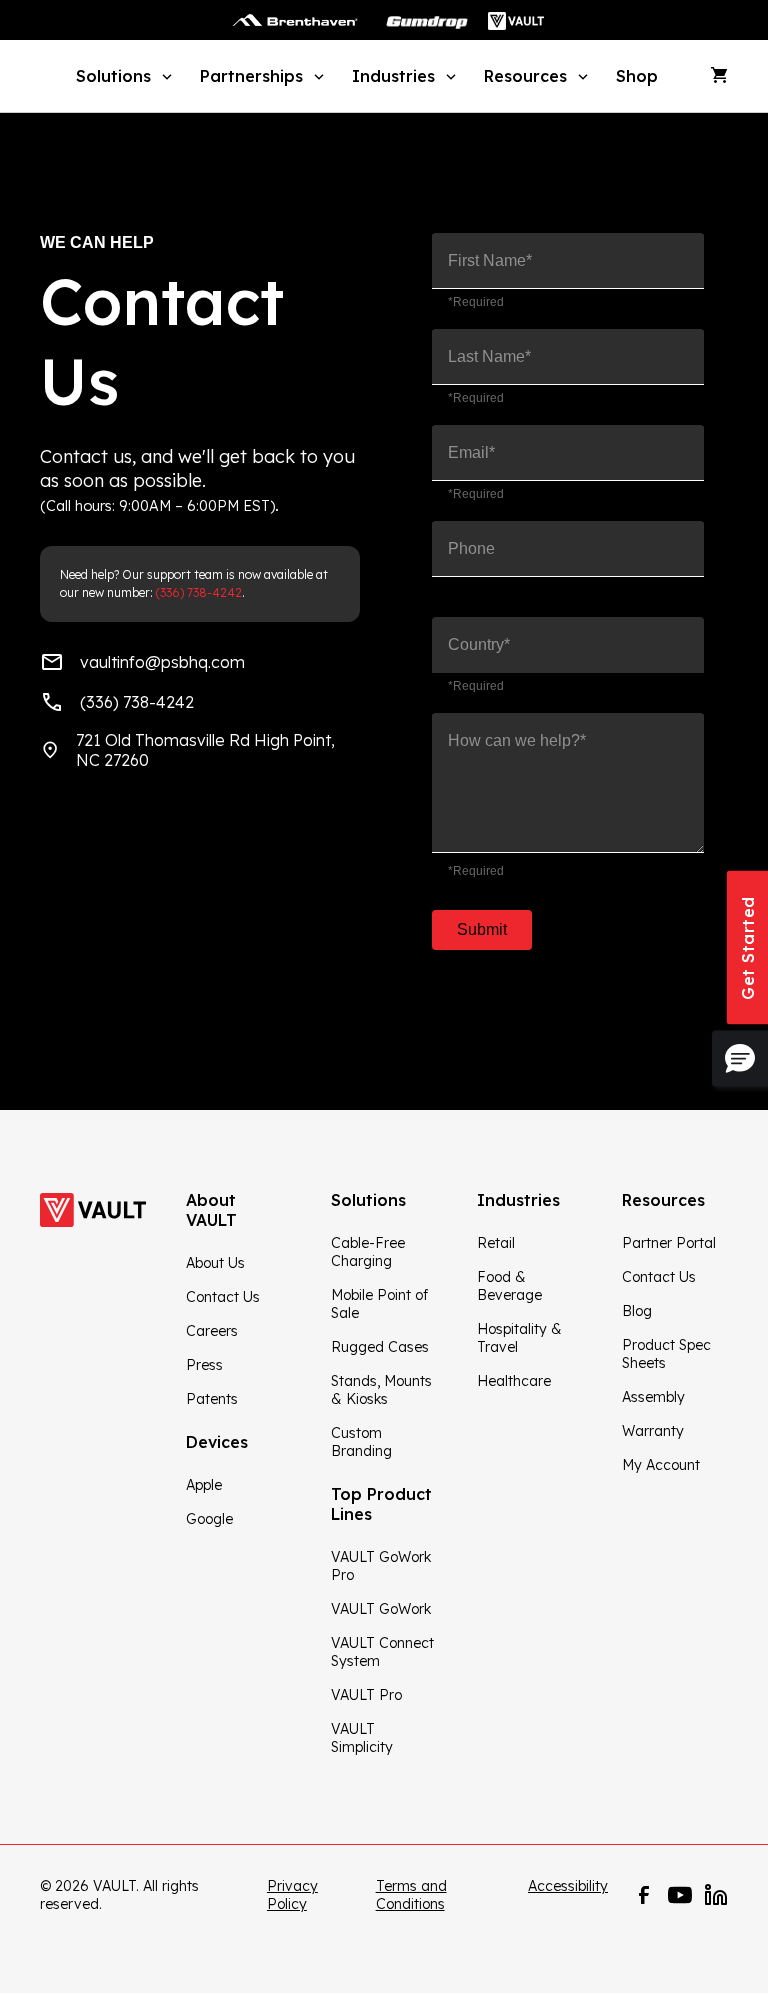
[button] (740, 1059)
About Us (215, 1263)
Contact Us (223, 1297)
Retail (496, 1243)
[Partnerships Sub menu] (316, 75)
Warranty (653, 1431)
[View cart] (720, 76)
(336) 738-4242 (199, 592)
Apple (204, 1485)
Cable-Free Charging (368, 1252)
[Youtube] (680, 1895)
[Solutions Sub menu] (164, 75)
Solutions (113, 76)
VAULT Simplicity (362, 1738)
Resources (525, 76)
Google (209, 1519)
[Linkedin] (716, 1895)
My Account (661, 1465)
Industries (393, 76)
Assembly (653, 1397)
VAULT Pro (366, 1695)
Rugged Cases (380, 1347)
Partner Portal (669, 1243)
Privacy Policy (292, 1895)
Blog (637, 1311)
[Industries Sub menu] (448, 75)
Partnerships (251, 76)
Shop (637, 76)
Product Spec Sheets (666, 1354)
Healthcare (514, 1381)
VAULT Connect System (382, 1652)
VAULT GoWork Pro (381, 1566)
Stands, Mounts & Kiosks (381, 1390)
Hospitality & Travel (519, 1338)
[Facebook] (644, 1895)
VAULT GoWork (381, 1609)
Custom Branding (361, 1442)
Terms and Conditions (411, 1895)
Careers (212, 1331)
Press (204, 1365)
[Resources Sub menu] (580, 75)
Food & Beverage (509, 1286)
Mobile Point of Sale (379, 1304)
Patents (212, 1399)
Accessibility (568, 1886)
